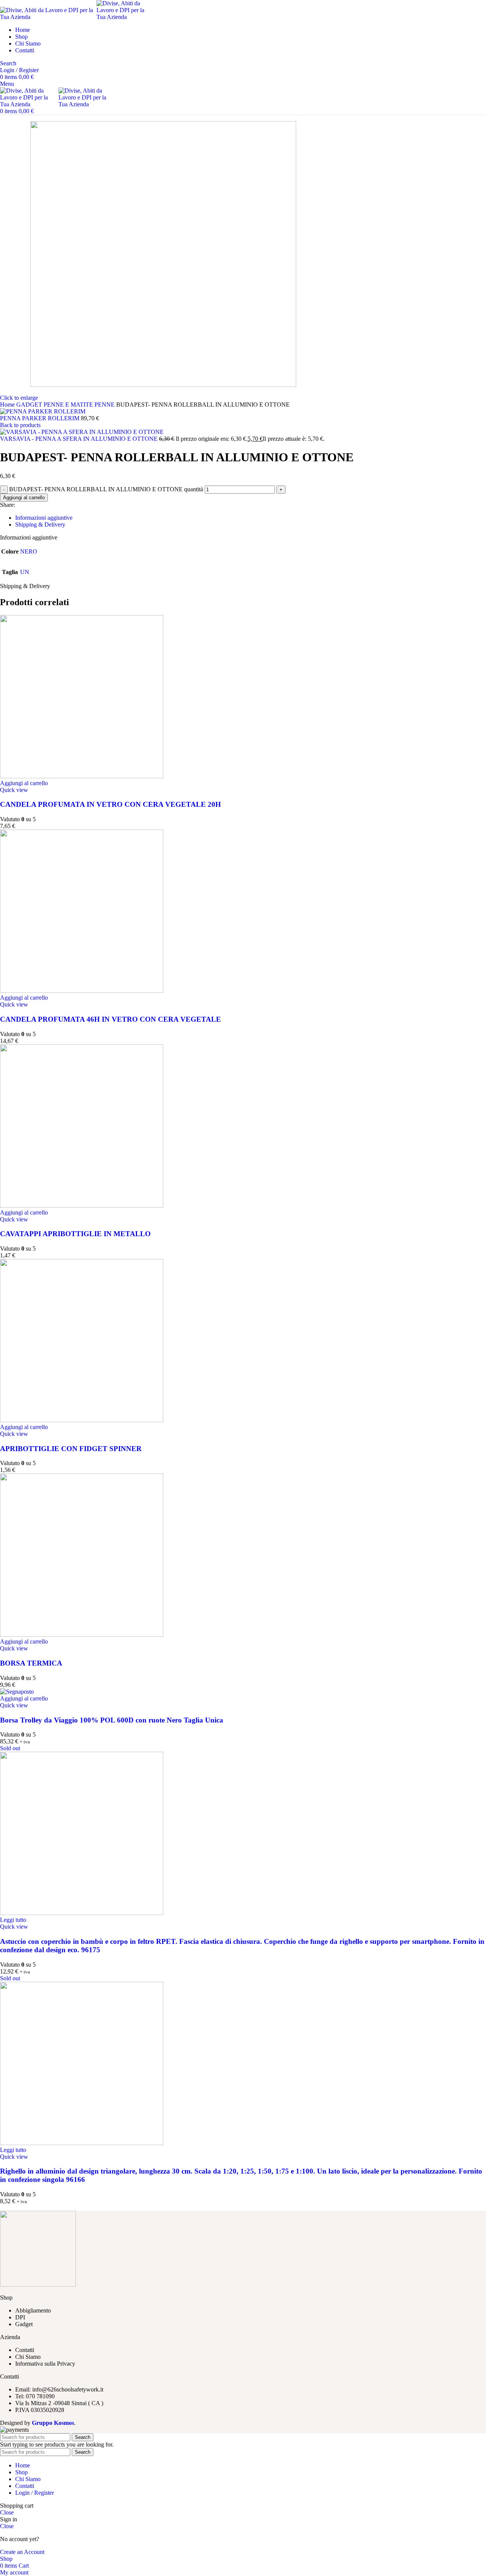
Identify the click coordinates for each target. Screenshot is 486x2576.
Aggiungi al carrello (24, 498)
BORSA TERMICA (31, 1663)
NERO (29, 551)
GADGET (30, 405)
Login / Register (35, 2493)
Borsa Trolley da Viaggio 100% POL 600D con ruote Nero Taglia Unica (112, 1720)
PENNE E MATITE (69, 405)
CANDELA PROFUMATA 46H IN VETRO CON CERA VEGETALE (110, 1019)
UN (25, 572)
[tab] (251, 518)
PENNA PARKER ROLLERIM (40, 418)
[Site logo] (48, 17)
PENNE (105, 405)
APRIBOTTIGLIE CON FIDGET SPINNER (71, 1449)
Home (8, 405)
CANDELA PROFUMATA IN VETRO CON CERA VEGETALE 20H (110, 804)
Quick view (14, 790)
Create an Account (22, 2552)
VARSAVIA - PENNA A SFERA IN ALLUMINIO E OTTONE (80, 439)
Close (7, 2512)
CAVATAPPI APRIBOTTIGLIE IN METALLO (75, 1234)
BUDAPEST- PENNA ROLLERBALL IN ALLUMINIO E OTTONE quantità (106, 489)
